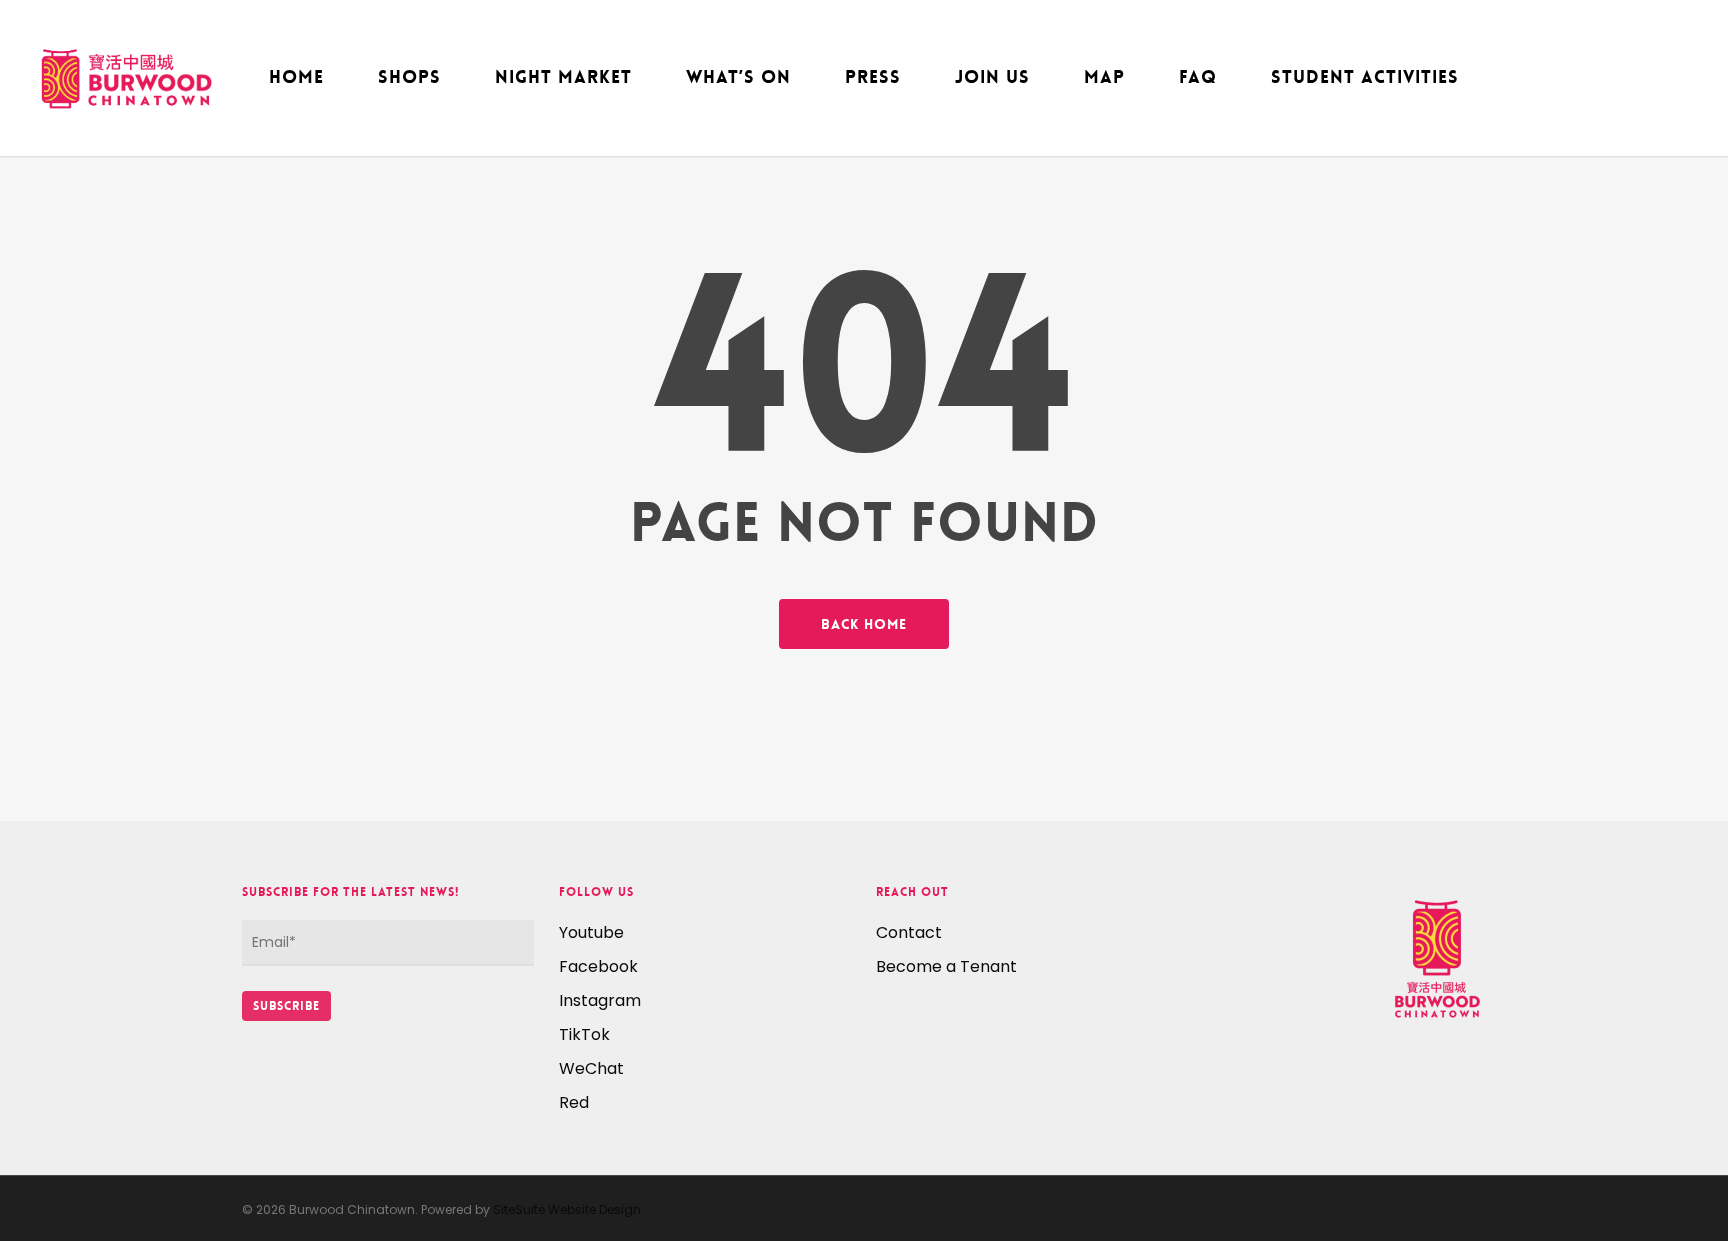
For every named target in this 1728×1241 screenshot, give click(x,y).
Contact (909, 932)
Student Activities (1365, 77)
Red (574, 1102)
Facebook (598, 966)
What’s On (738, 77)
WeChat (591, 1068)
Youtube (591, 932)
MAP (1104, 77)
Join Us (992, 77)
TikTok (584, 1034)
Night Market (563, 77)
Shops (409, 77)
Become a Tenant (946, 966)
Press (873, 77)
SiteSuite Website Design (567, 1209)
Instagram (600, 1000)
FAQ (1198, 77)
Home (296, 77)
